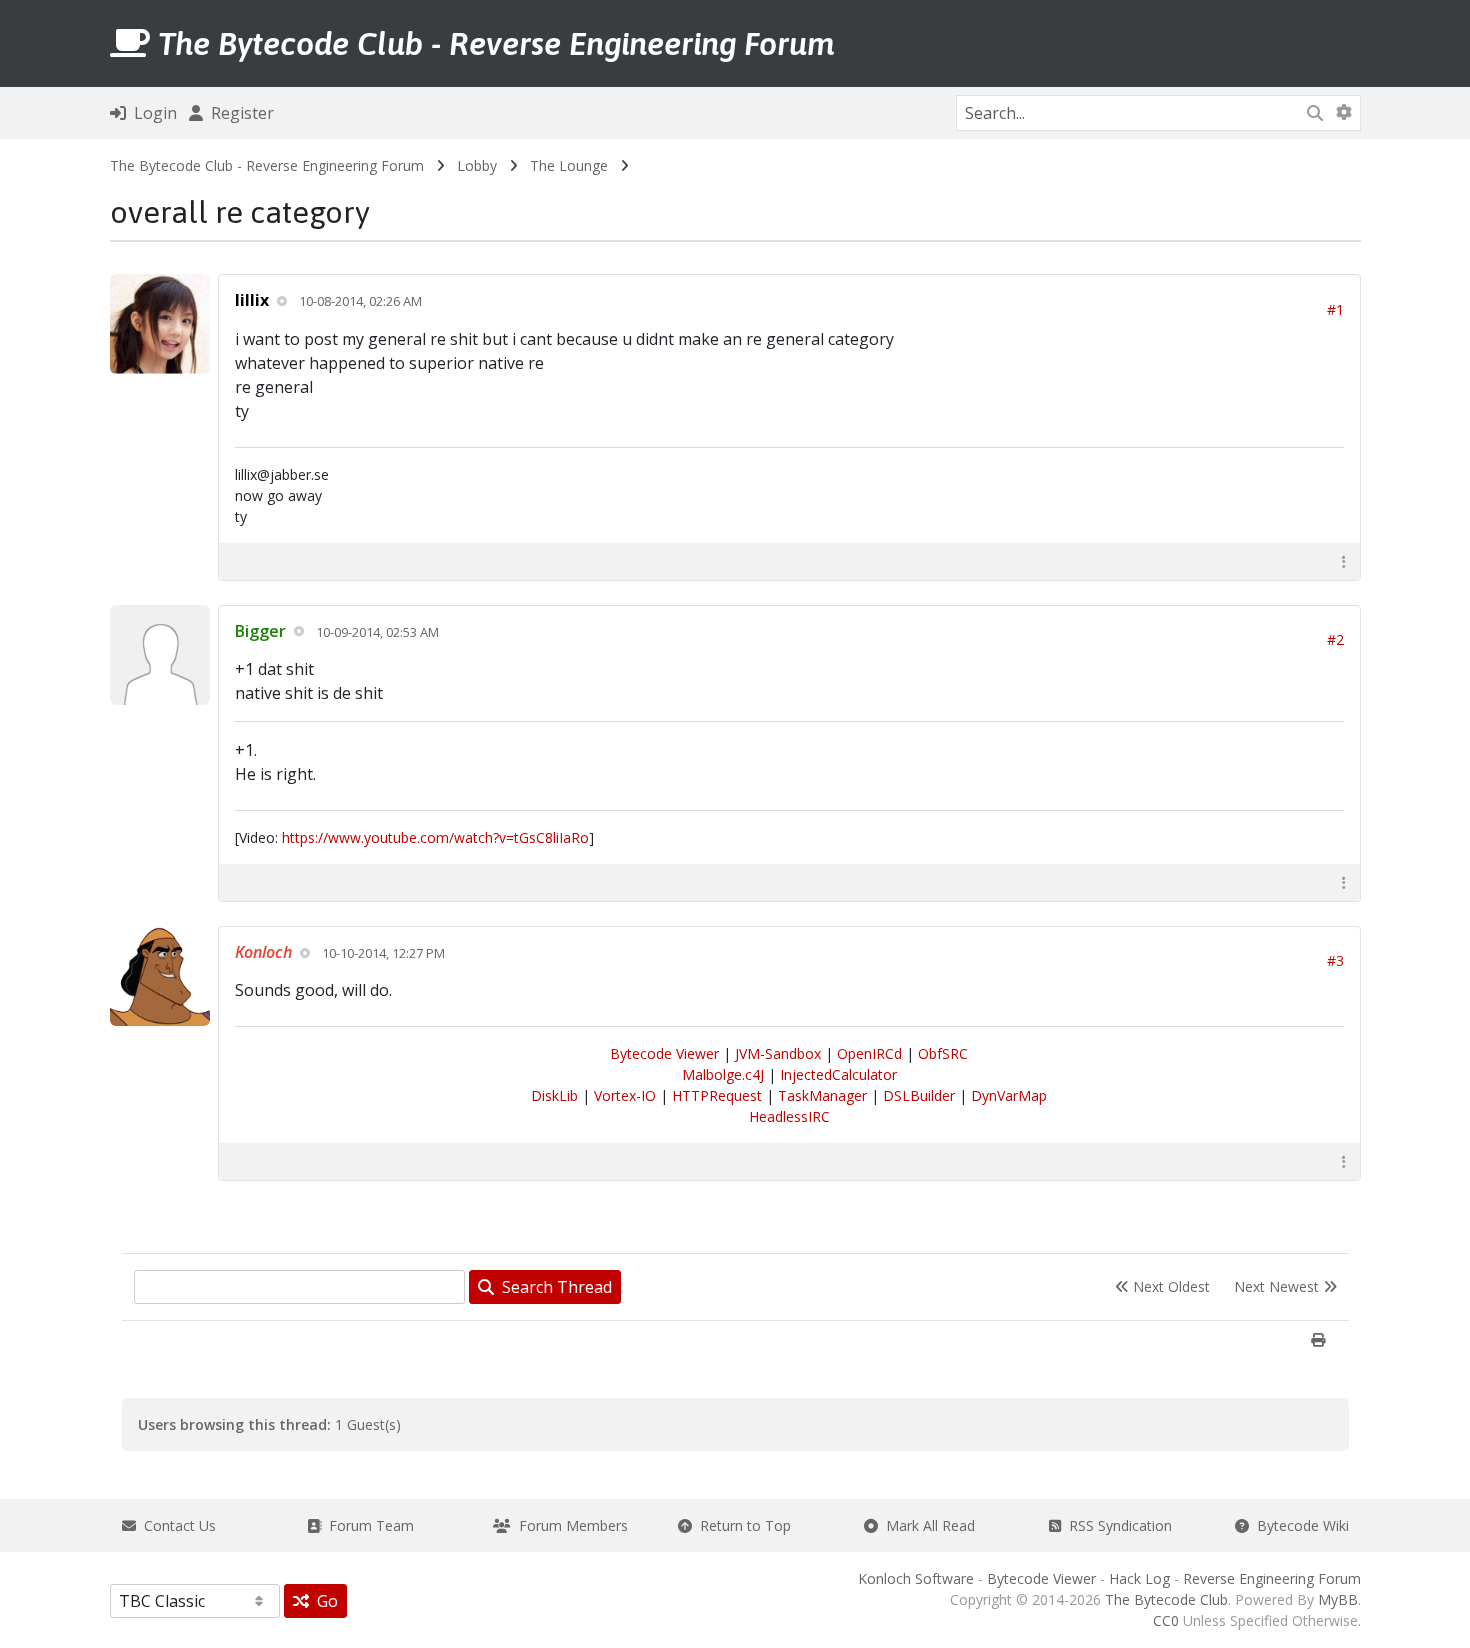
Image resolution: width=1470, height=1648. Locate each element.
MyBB (1338, 1599)
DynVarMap (1009, 1095)
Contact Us (176, 1525)
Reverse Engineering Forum (1272, 1578)
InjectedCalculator (838, 1074)
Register (238, 113)
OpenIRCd (869, 1053)
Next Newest (1278, 1286)
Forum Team (367, 1525)
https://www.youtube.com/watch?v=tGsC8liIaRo (435, 837)
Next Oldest (1169, 1286)
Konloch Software (916, 1578)
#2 (1335, 639)
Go (323, 1601)
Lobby (477, 165)
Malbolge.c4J (723, 1074)
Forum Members (569, 1525)
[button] (1344, 561)
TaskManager (822, 1095)
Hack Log (1139, 1578)
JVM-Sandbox (778, 1053)
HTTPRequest (717, 1095)
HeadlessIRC (789, 1116)
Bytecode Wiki (1299, 1525)
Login (151, 113)
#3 (1335, 960)
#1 (1335, 309)
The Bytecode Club (1166, 1599)
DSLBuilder (919, 1095)
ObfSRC (943, 1053)
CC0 (1166, 1620)
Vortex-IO (625, 1095)
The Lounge (569, 165)
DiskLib (554, 1095)
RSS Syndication (1116, 1525)
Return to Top (741, 1525)
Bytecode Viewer (664, 1053)
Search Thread (553, 1287)
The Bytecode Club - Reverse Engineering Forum (267, 165)
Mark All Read (926, 1525)
